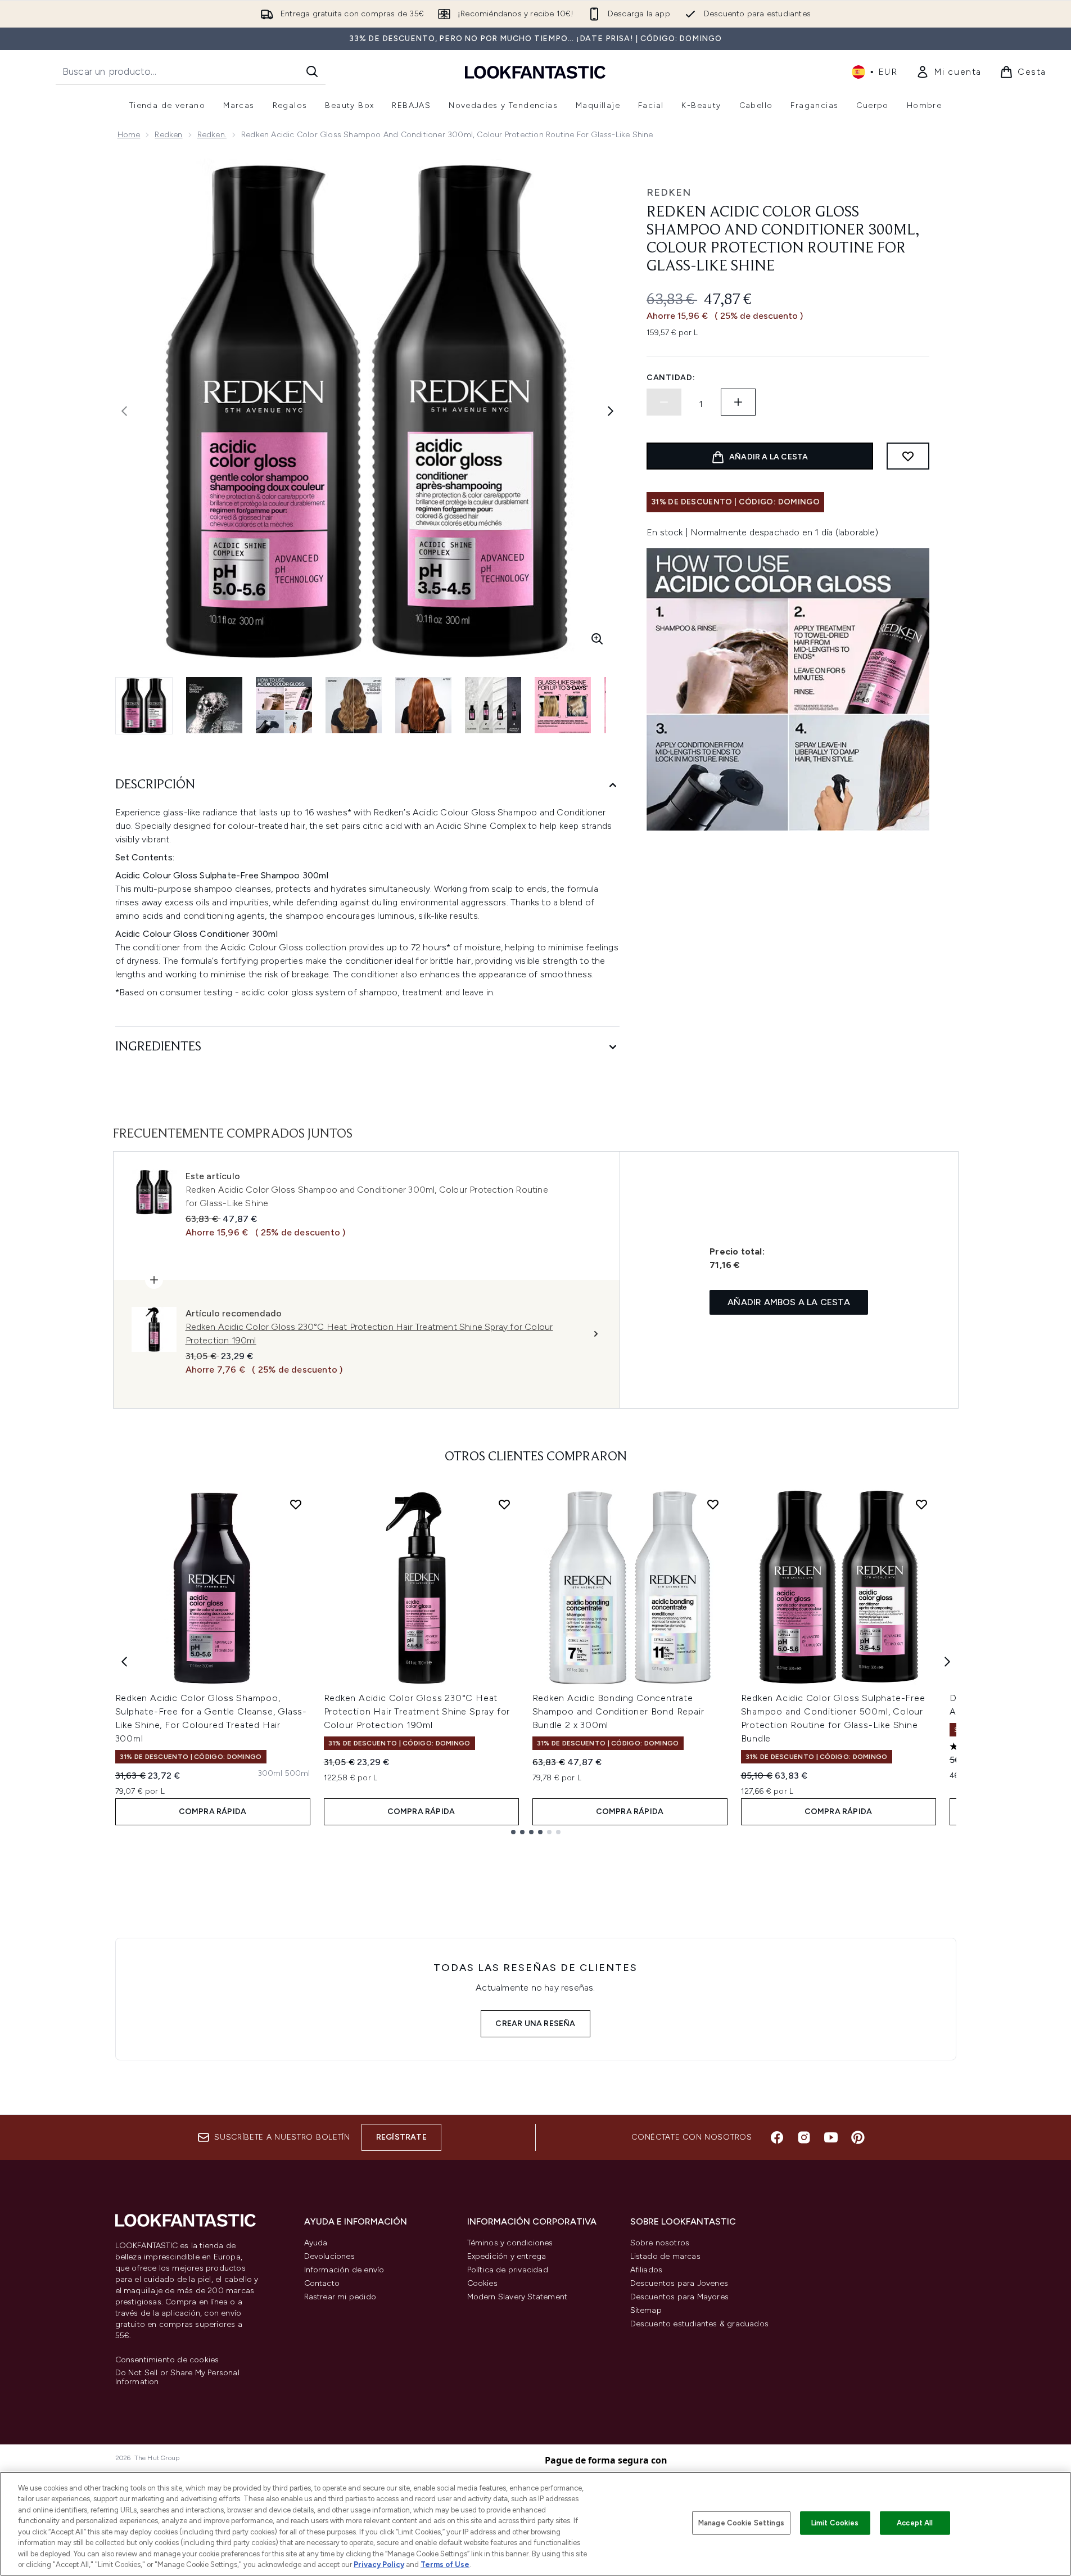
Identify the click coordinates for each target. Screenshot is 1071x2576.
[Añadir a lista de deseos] (908, 456)
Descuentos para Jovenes (679, 2283)
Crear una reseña (535, 2024)
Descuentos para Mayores (680, 2297)
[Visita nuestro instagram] (804, 2137)
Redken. (212, 135)
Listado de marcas (665, 2256)
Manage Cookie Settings (741, 2523)
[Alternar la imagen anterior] (124, 411)
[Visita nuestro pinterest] (858, 2137)
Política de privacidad (508, 2270)
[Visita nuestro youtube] (831, 2137)
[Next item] (947, 1662)
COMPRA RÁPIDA (213, 1812)
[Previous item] (124, 1662)
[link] (949, 72)
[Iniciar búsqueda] (312, 71)
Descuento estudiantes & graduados (700, 2324)
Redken (168, 135)
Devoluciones (329, 2256)
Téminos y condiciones (510, 2243)
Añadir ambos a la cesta (789, 1302)
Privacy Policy (379, 2564)
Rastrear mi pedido (340, 2297)
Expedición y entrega (507, 2256)
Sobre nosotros (660, 2243)
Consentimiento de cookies (167, 2360)
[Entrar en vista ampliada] (597, 639)
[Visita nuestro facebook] (777, 2137)
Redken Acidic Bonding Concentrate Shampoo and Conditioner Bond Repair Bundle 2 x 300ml (618, 1711)
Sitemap (646, 2310)
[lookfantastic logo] (535, 72)
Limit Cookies (835, 2523)
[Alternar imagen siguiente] (611, 411)
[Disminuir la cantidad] (664, 402)
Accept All (915, 2523)
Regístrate (401, 2137)
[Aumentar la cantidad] (738, 402)
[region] (535, 2524)
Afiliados (647, 2270)
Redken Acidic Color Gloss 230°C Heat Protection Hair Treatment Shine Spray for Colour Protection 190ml (417, 1711)
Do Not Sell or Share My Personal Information (177, 2378)
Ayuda (316, 2243)
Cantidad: (671, 378)
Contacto (322, 2283)
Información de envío (344, 2270)
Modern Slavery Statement (518, 2297)
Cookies (482, 2283)
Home (129, 135)
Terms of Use (445, 2564)
